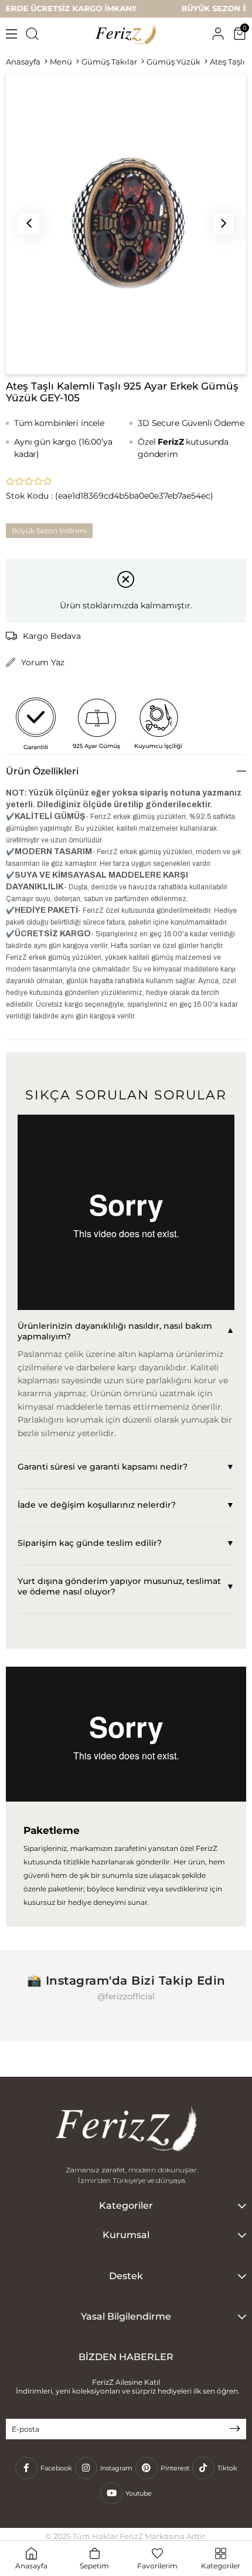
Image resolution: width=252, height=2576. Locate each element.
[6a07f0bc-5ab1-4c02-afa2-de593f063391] (126, 2130)
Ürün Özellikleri (42, 771)
